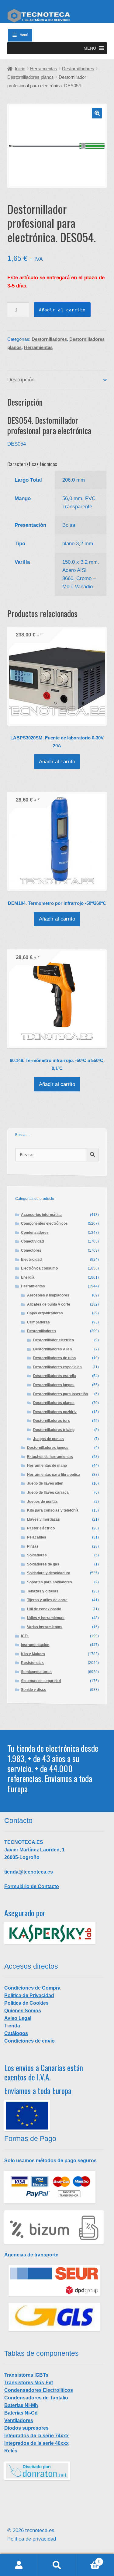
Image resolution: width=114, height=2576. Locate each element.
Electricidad (31, 1260)
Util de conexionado (44, 1609)
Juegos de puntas (48, 1439)
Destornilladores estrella (55, 1376)
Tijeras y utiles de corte (47, 1600)
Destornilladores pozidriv (55, 1412)
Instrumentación (35, 1645)
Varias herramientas (45, 1627)
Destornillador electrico (54, 1340)
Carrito (88, 2560)
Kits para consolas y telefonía (53, 1510)
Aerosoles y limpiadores (48, 1295)
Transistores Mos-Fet (29, 2383)
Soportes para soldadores (50, 1582)
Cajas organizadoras (45, 1313)
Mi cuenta (19, 2565)
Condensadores (35, 1233)
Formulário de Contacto (32, 1886)
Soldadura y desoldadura (49, 1573)
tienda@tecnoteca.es (29, 1872)
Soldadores (37, 1555)
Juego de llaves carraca (48, 1492)
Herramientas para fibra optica (54, 1475)
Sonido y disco (34, 1690)
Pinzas (33, 1546)
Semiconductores (36, 1672)
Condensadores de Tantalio (36, 2398)
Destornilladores (78, 69)
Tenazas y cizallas (43, 1591)
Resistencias (32, 1663)
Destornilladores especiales (57, 1367)
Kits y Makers (33, 1654)
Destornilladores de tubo (54, 1358)
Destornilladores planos (31, 77)
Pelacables (37, 1537)
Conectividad (32, 1241)
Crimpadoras (38, 1322)
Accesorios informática (41, 1215)
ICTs (25, 1636)
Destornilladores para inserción (60, 1394)
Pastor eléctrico (41, 1528)
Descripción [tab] (21, 380)
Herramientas (44, 69)
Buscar (57, 2565)
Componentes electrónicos (44, 1223)
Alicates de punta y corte (49, 1304)
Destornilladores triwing (54, 1430)
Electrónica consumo (39, 1268)
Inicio (20, 69)
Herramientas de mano (47, 1466)
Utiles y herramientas (46, 1618)
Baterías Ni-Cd (21, 2413)
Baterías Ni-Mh (21, 2405)
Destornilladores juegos (54, 1385)
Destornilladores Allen (52, 1349)
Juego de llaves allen (45, 1483)
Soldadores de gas (43, 1564)
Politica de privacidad (32, 2539)
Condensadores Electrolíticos (39, 2390)
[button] (90, 48)
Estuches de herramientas (50, 1457)
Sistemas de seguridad (41, 1681)
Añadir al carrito (62, 310)
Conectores (31, 1250)
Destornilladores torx (52, 1421)
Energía (28, 1277)
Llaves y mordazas (43, 1519)
